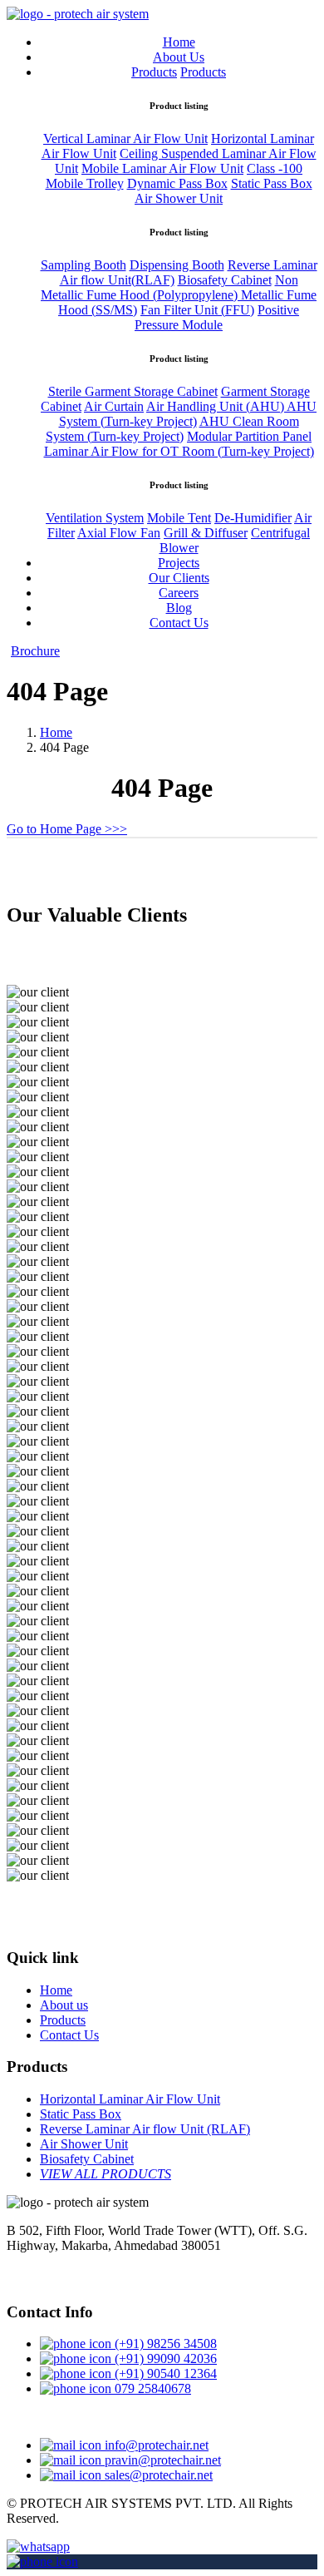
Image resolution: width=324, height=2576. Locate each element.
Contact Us (179, 623)
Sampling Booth (83, 265)
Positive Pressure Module (217, 317)
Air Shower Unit (179, 198)
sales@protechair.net (157, 2475)
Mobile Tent (179, 518)
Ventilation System (95, 518)
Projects (179, 563)
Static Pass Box (272, 183)
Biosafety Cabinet (225, 280)
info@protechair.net (155, 2445)
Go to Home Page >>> (67, 829)
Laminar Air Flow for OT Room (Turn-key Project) (179, 451)
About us (64, 2005)
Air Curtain (114, 406)
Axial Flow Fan (119, 533)
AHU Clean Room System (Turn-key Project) (172, 429)
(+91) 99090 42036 (164, 2358)
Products (154, 72)
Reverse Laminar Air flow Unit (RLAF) (145, 2129)
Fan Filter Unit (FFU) (197, 310)
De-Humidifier (253, 518)
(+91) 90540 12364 (164, 2373)
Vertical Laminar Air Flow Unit (125, 138)
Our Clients (179, 578)
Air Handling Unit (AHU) (216, 406)
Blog (179, 608)
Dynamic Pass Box (177, 183)
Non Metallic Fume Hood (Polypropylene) (169, 287)
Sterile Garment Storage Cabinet (133, 391)
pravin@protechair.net (161, 2460)
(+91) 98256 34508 (164, 2344)
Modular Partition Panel (249, 436)
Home (179, 42)
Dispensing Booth (177, 265)
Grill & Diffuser (206, 533)
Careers (179, 593)
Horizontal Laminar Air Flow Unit (130, 2099)
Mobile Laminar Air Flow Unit (162, 168)
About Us (179, 57)
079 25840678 (151, 2388)
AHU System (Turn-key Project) (188, 414)
